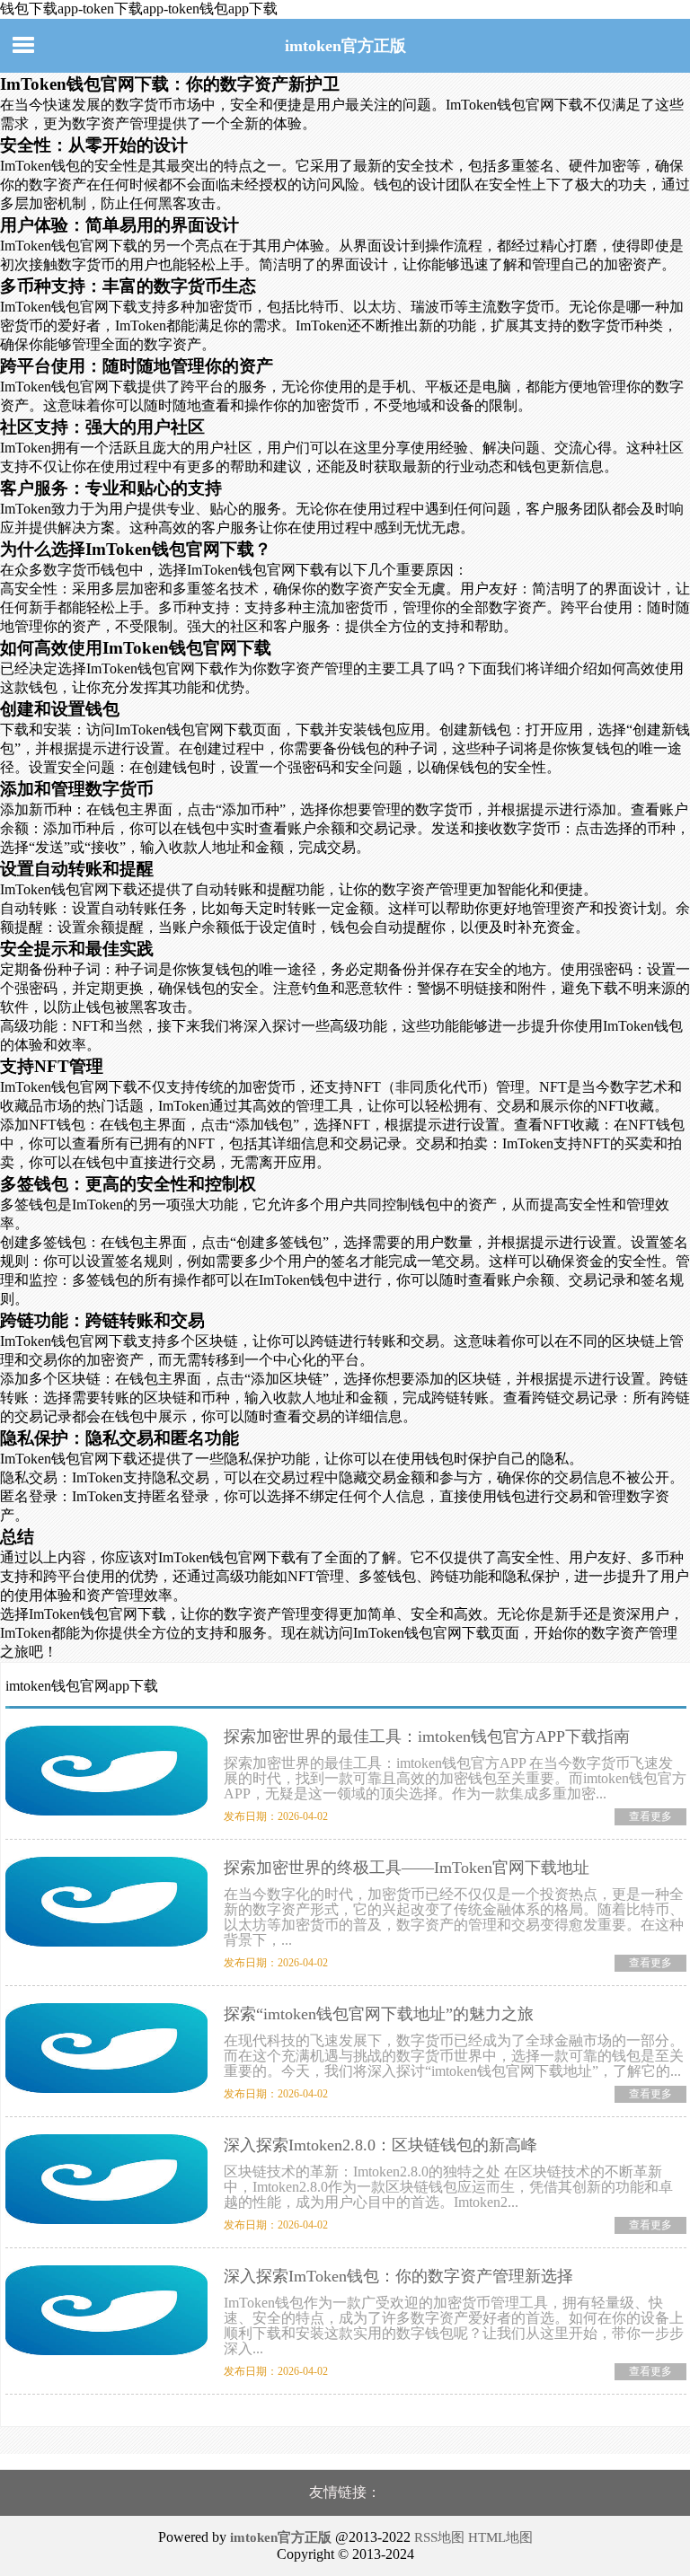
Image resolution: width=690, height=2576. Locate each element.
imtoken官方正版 (345, 46)
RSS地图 (439, 2537)
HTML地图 (500, 2537)
